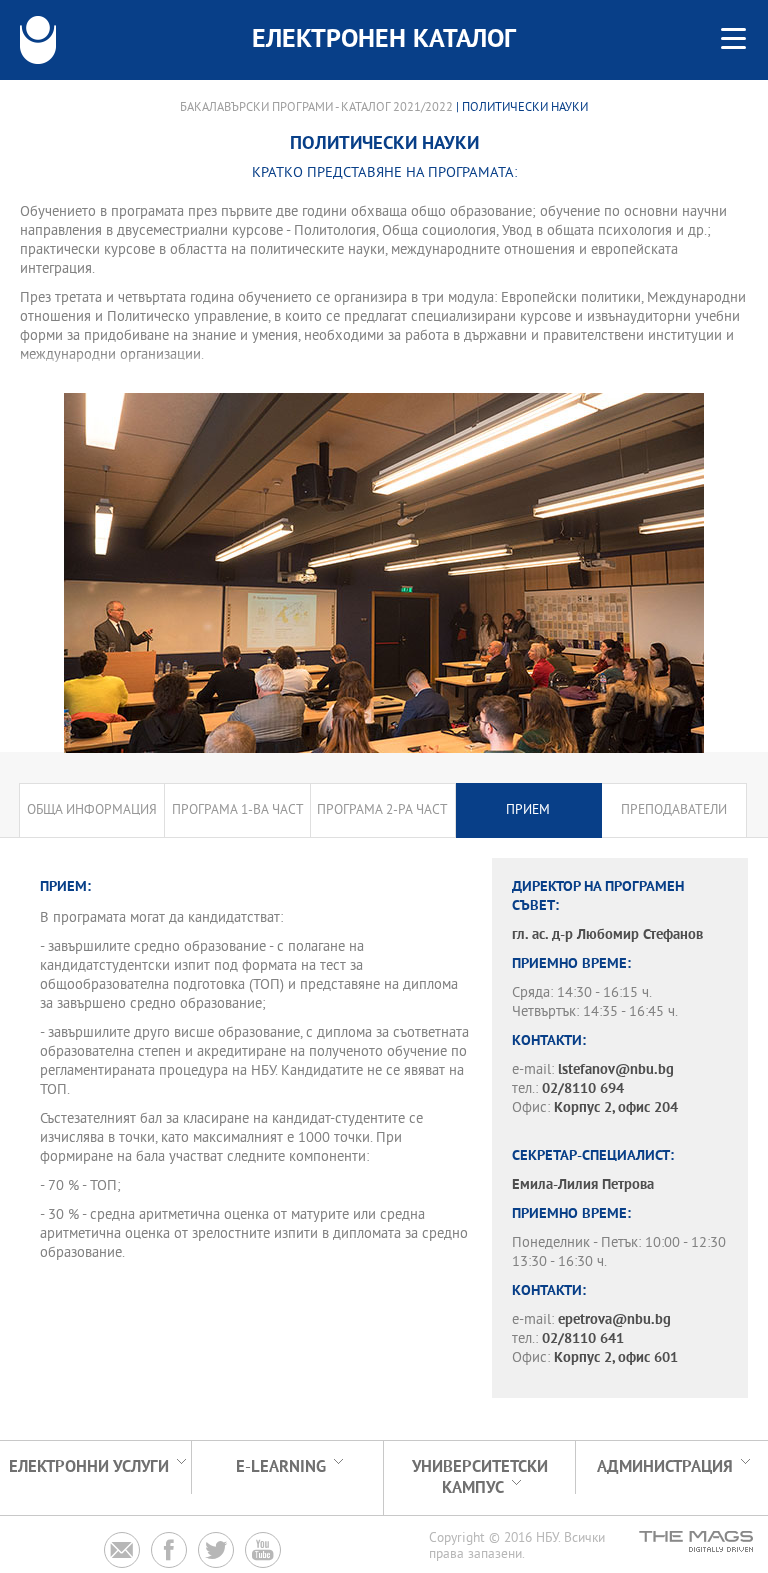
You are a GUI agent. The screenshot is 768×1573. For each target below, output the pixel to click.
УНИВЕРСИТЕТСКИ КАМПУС (480, 1478)
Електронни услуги (89, 1467)
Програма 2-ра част (382, 810)
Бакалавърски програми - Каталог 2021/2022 (316, 108)
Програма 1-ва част (238, 810)
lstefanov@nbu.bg (616, 1070)
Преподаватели (674, 810)
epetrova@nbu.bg (614, 1320)
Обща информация (92, 810)
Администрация (665, 1467)
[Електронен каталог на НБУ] (38, 40)
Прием (528, 810)
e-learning (281, 1467)
